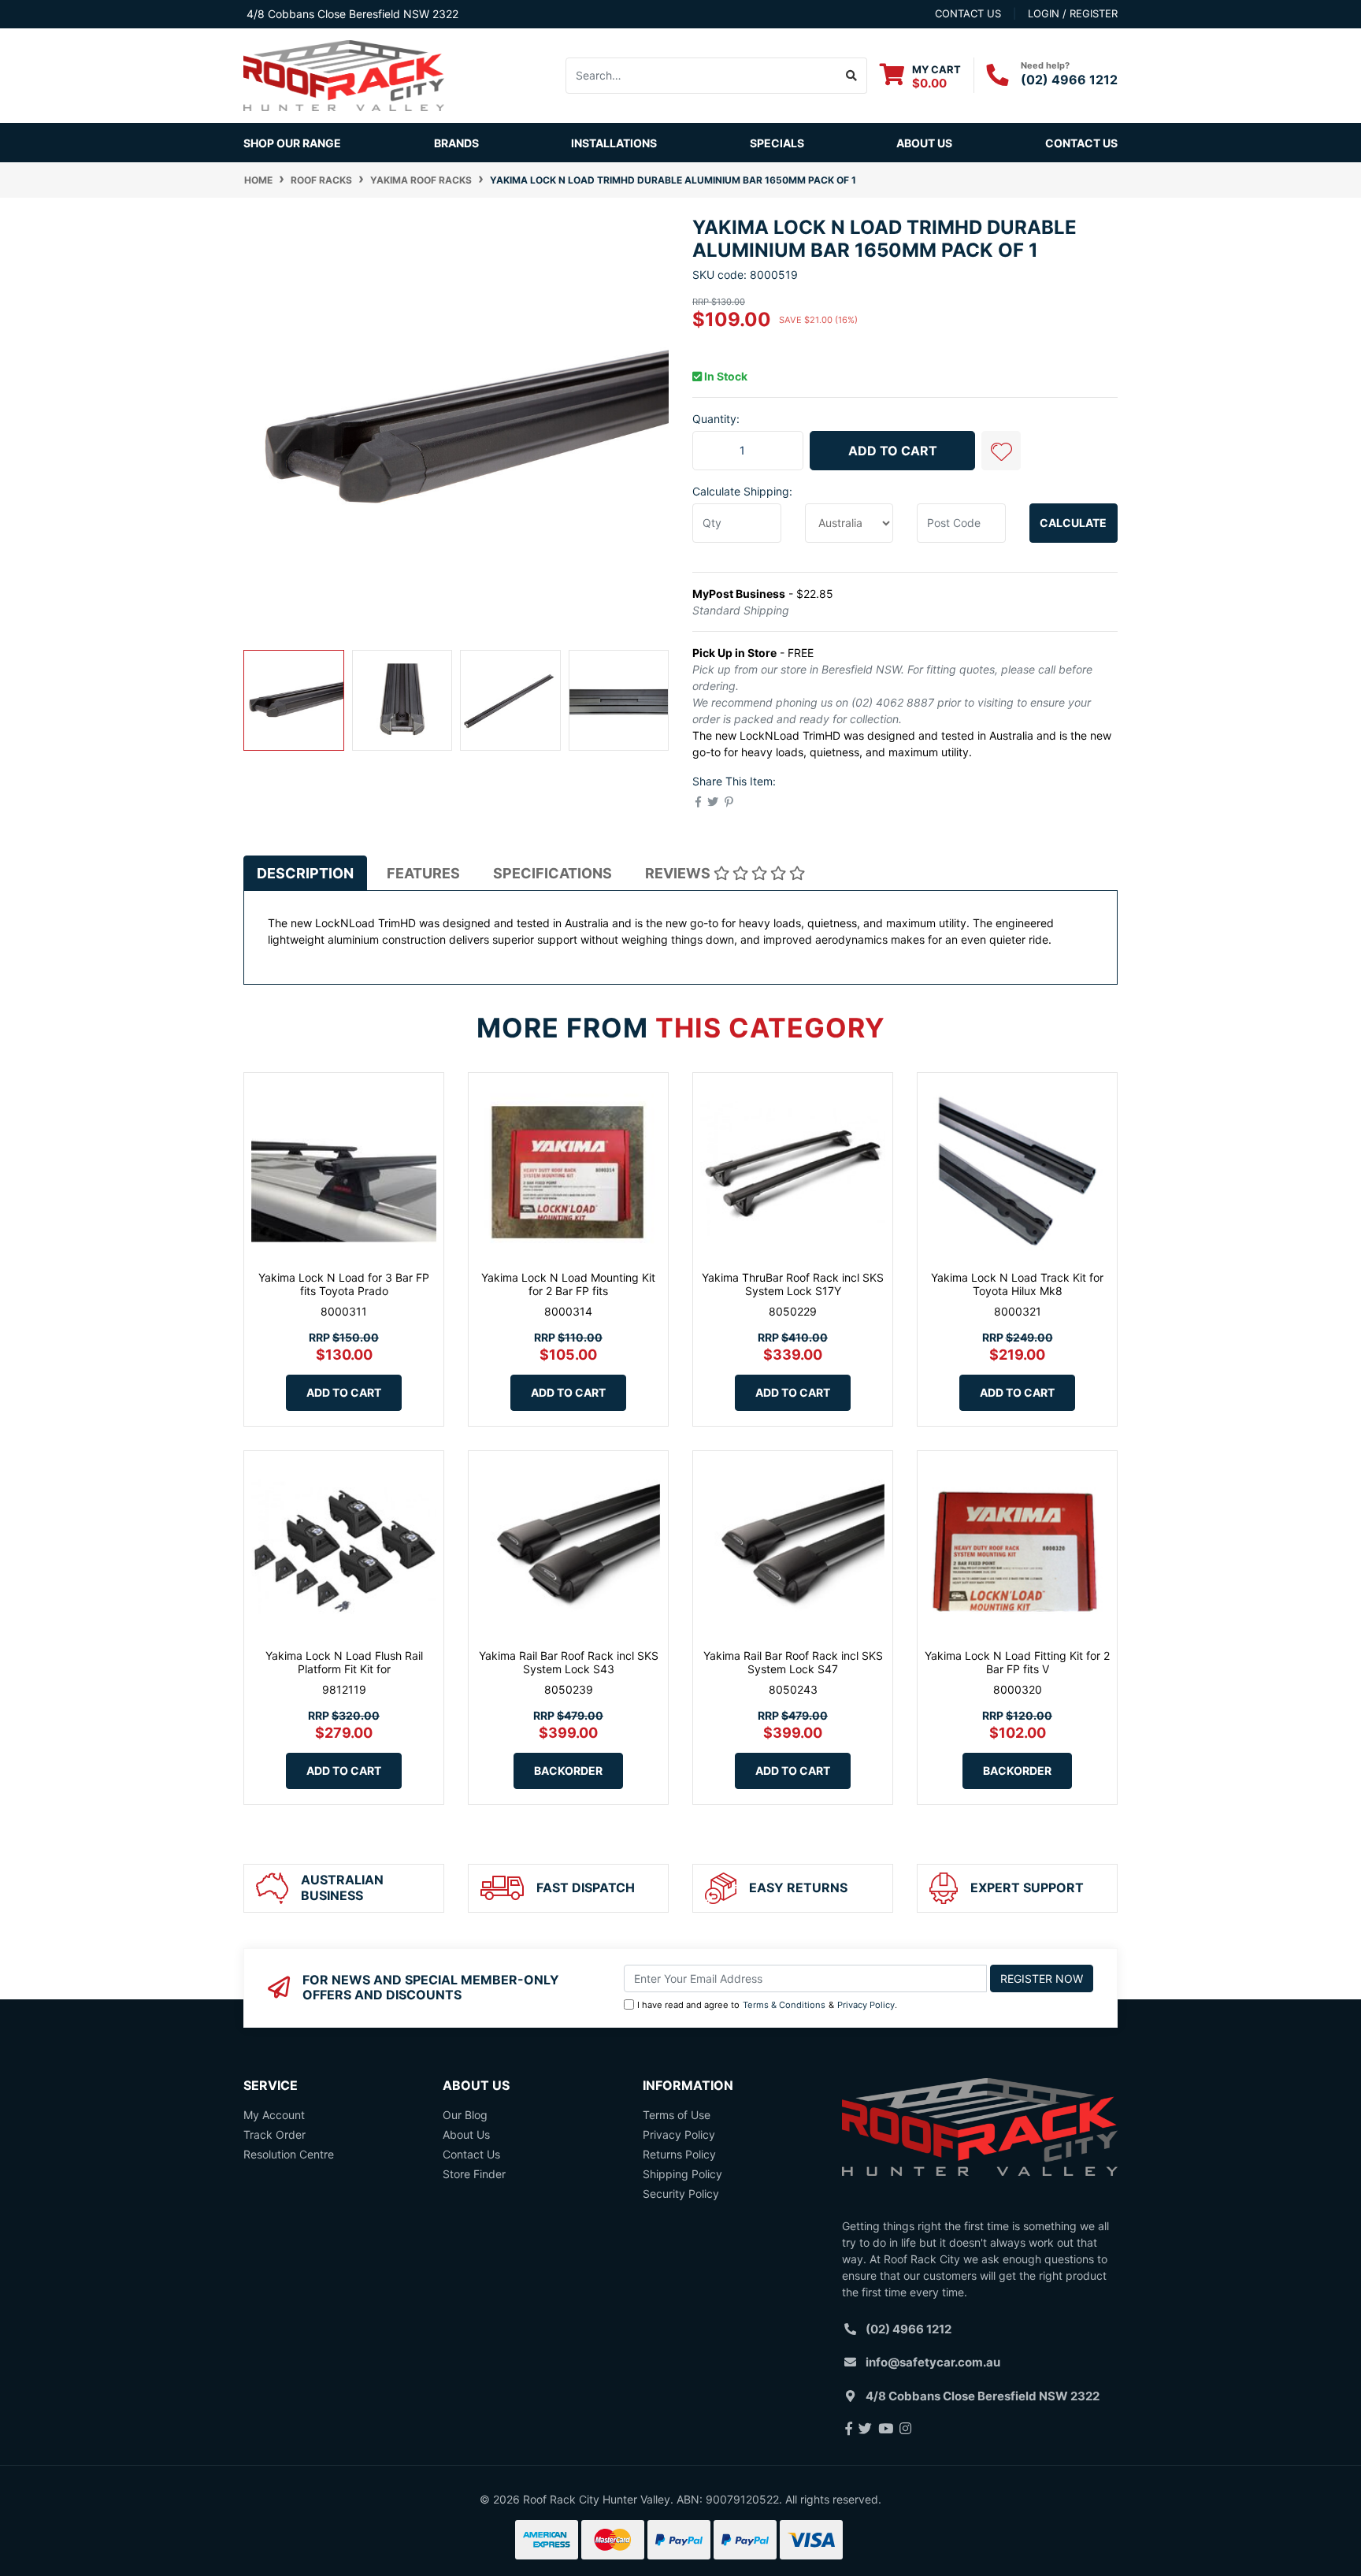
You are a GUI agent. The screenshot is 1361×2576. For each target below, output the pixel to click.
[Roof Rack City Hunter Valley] (344, 74)
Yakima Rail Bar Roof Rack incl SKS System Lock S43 (569, 1662)
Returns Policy (679, 2154)
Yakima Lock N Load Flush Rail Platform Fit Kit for (344, 1662)
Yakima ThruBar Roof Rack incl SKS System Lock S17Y (793, 1284)
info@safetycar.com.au (933, 2362)
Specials (777, 143)
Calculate (1073, 523)
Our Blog (465, 2115)
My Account (274, 2115)
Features (423, 873)
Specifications (553, 873)
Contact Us (1081, 143)
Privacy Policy (866, 2005)
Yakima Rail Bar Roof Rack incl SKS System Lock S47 (793, 1662)
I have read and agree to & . (767, 2005)
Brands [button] (456, 143)
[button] (1001, 451)
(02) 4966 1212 (1069, 80)
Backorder (568, 1771)
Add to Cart (893, 451)
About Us (924, 143)
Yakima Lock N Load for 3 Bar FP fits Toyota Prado (344, 1284)
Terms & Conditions (784, 2005)
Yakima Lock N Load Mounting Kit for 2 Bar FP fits (568, 1284)
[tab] (305, 873)
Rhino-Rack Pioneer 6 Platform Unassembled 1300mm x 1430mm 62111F (125, 2502)
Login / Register (1073, 13)
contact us (968, 13)
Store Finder (474, 2174)
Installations (614, 143)
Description (305, 873)
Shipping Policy (682, 2174)
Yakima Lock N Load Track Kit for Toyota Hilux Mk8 (1017, 1284)
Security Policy (681, 2194)
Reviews (679, 873)
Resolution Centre (289, 2154)
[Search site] (852, 76)
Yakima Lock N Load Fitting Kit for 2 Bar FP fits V (1017, 1662)
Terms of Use (677, 2115)
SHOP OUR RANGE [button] (292, 143)
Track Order (274, 2134)
